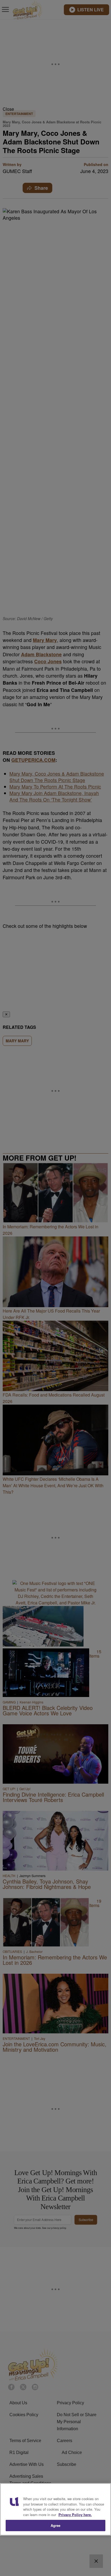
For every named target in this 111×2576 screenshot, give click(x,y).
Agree (56, 2525)
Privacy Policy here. (75, 2515)
